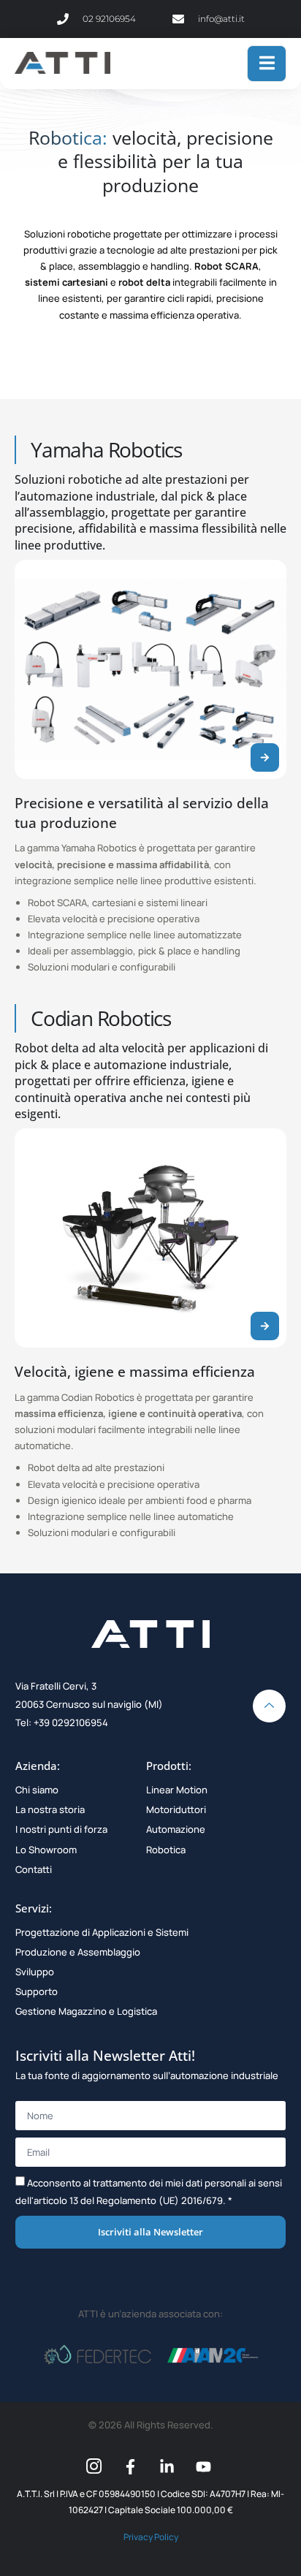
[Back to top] (269, 1706)
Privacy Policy (151, 2537)
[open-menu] (267, 64)
